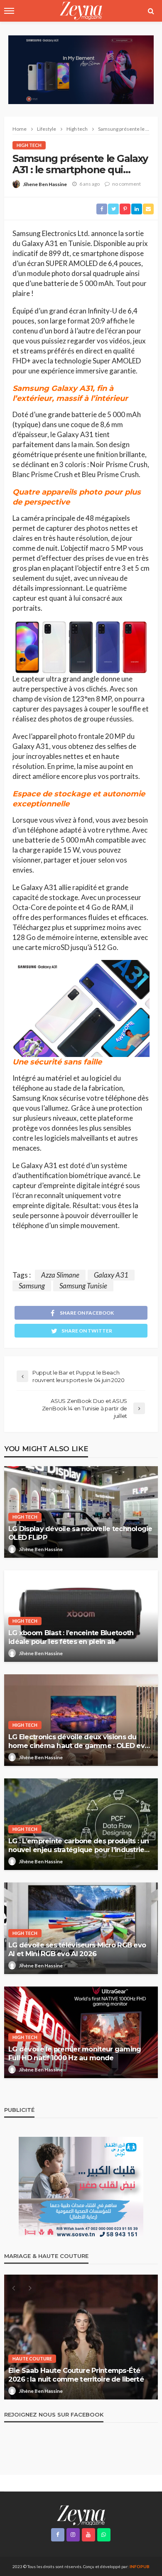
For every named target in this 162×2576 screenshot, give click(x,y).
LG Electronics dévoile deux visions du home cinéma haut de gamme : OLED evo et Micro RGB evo (79, 1741)
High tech (29, 145)
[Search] (151, 11)
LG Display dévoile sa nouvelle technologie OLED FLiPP (80, 1533)
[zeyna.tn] (81, 2515)
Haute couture (32, 2358)
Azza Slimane (60, 1275)
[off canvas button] (9, 11)
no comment (126, 184)
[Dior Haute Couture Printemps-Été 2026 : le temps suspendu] (81, 2337)
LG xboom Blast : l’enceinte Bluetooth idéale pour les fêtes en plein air (71, 1637)
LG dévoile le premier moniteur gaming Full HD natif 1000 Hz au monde (75, 2053)
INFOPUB (140, 2566)
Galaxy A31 (111, 1275)
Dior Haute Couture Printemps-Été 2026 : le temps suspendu (81, 2375)
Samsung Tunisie (83, 1286)
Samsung (32, 1286)
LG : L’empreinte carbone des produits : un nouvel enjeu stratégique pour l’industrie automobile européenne (79, 1845)
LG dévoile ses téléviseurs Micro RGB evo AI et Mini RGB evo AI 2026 (77, 1949)
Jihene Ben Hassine (45, 184)
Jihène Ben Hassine (41, 1549)
